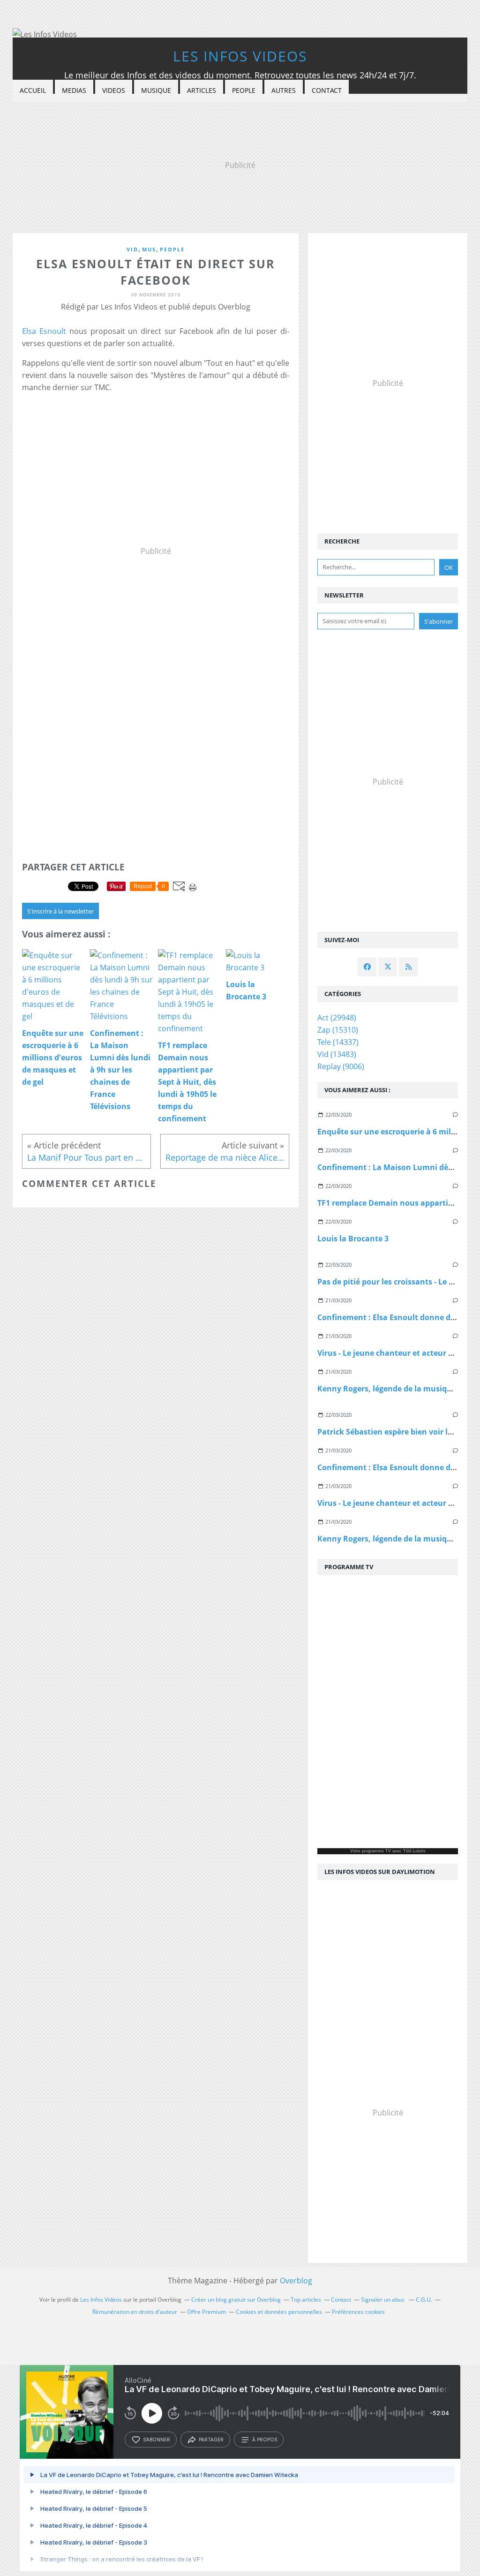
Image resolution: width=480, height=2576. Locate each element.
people (172, 249)
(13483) (337, 1054)
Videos (114, 90)
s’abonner (157, 2440)
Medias (74, 90)
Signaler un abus (383, 2300)
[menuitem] (33, 91)
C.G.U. (424, 2300)
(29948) (337, 1018)
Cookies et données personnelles (279, 2312)
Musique (156, 90)
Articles (202, 90)
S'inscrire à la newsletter (60, 911)
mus (149, 249)
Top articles (306, 2300)
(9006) (341, 1066)
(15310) (338, 1030)
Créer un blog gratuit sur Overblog (236, 2300)
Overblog (296, 2281)
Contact (327, 90)
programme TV (376, 1851)
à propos (265, 2440)
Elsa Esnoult (44, 331)
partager (211, 2440)
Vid (132, 249)
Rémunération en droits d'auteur (135, 2312)
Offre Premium (206, 2312)
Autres (284, 90)
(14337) (338, 1042)
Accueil (33, 90)
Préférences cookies (358, 2312)
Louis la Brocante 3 (353, 1239)
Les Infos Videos (240, 56)
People (244, 90)
